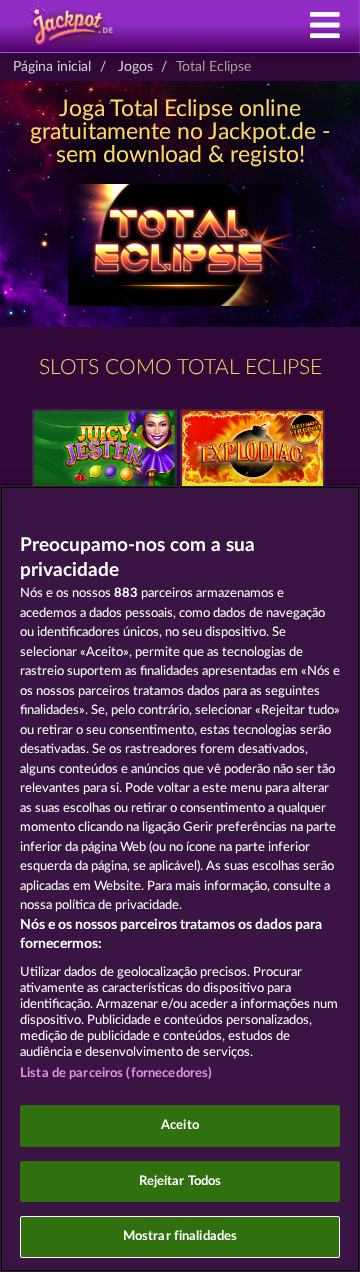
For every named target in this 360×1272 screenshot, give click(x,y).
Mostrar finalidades (180, 1236)
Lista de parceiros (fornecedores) (116, 1073)
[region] (180, 879)
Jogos (135, 67)
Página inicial (52, 67)
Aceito (180, 1125)
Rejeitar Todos (180, 1181)
